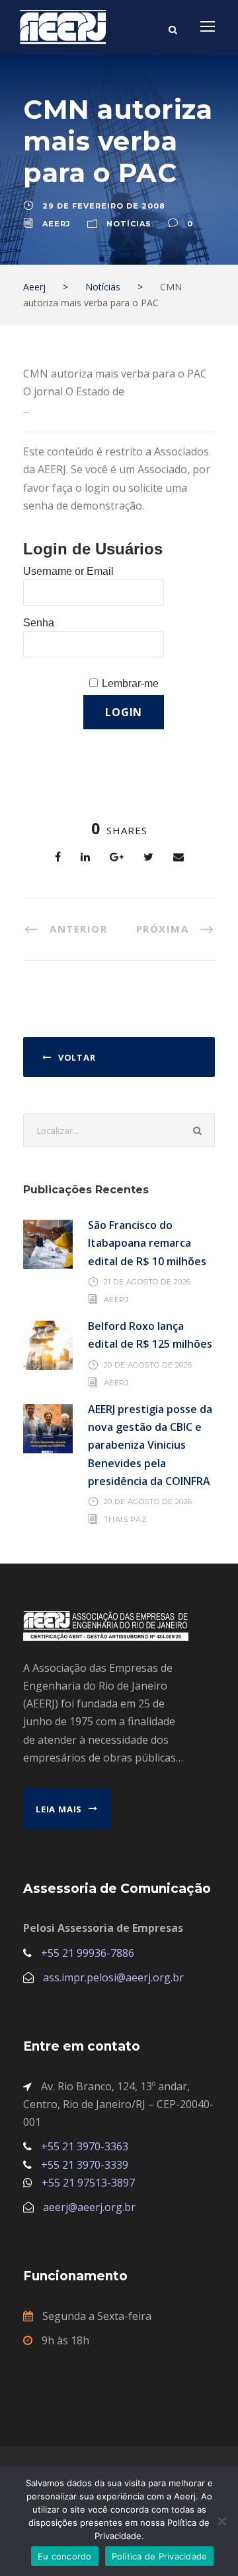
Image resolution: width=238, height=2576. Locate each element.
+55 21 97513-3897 (88, 2183)
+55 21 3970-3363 (85, 2146)
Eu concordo (65, 2556)
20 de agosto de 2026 (148, 1365)
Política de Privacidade (160, 2556)
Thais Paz (126, 1519)
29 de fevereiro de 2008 (104, 206)
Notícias (129, 224)
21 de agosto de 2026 (147, 1282)
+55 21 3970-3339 (85, 2165)
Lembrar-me (130, 683)
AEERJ (116, 1300)
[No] (221, 2521)
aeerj (57, 224)
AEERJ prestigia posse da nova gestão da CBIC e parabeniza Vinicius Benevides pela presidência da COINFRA (150, 1445)
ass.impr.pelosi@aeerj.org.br (113, 1977)
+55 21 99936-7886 (88, 1953)
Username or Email (68, 571)
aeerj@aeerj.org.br (89, 2207)
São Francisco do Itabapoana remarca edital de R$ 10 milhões (147, 1243)
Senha (39, 623)
